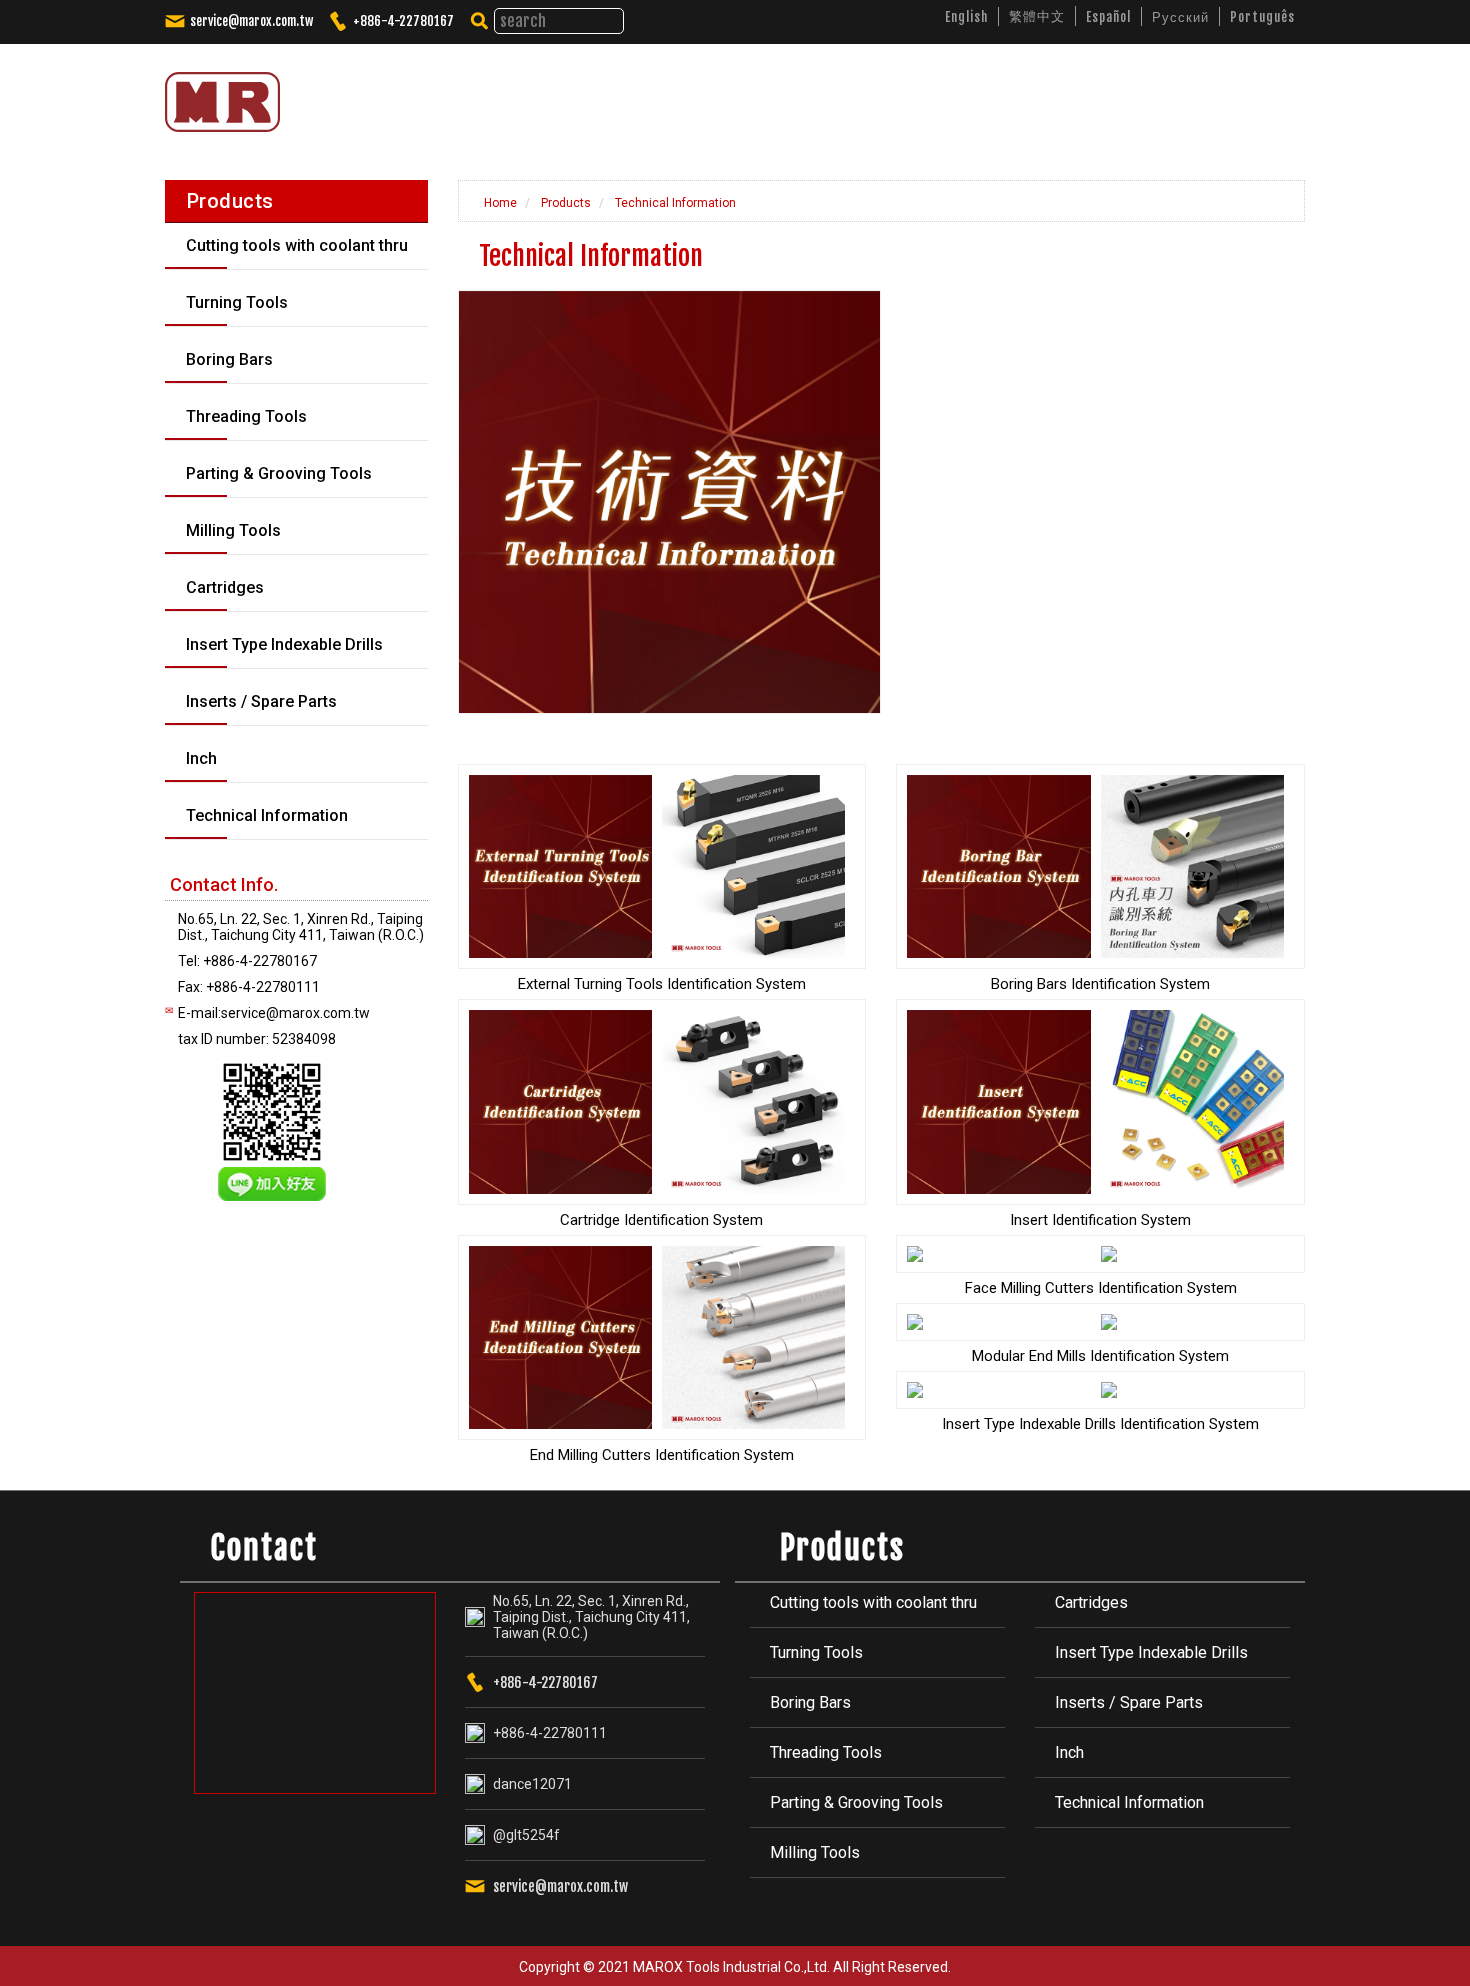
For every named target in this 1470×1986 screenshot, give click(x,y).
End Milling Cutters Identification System (662, 1455)
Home (499, 203)
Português (1262, 17)
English (966, 17)
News (956, 94)
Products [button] (860, 94)
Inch (1069, 1752)
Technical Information (674, 203)
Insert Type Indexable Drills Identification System (1100, 1424)
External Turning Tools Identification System (662, 984)
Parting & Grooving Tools (856, 1802)
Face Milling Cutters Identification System (1101, 1288)
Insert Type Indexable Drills (1151, 1652)
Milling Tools (815, 1852)
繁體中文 (1037, 16)
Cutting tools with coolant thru (873, 1602)
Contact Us (1221, 94)
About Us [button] (754, 94)
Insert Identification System (1100, 1220)
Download (1116, 94)
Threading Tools (826, 1752)
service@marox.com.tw (251, 21)
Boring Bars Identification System (1100, 984)
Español (1108, 17)
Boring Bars (810, 1702)
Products (564, 203)
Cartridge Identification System (661, 1220)
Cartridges (1091, 1602)
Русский (1180, 17)
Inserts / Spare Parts (1129, 1702)
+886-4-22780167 (403, 21)
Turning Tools (816, 1652)
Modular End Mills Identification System (1100, 1356)
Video (1029, 94)
